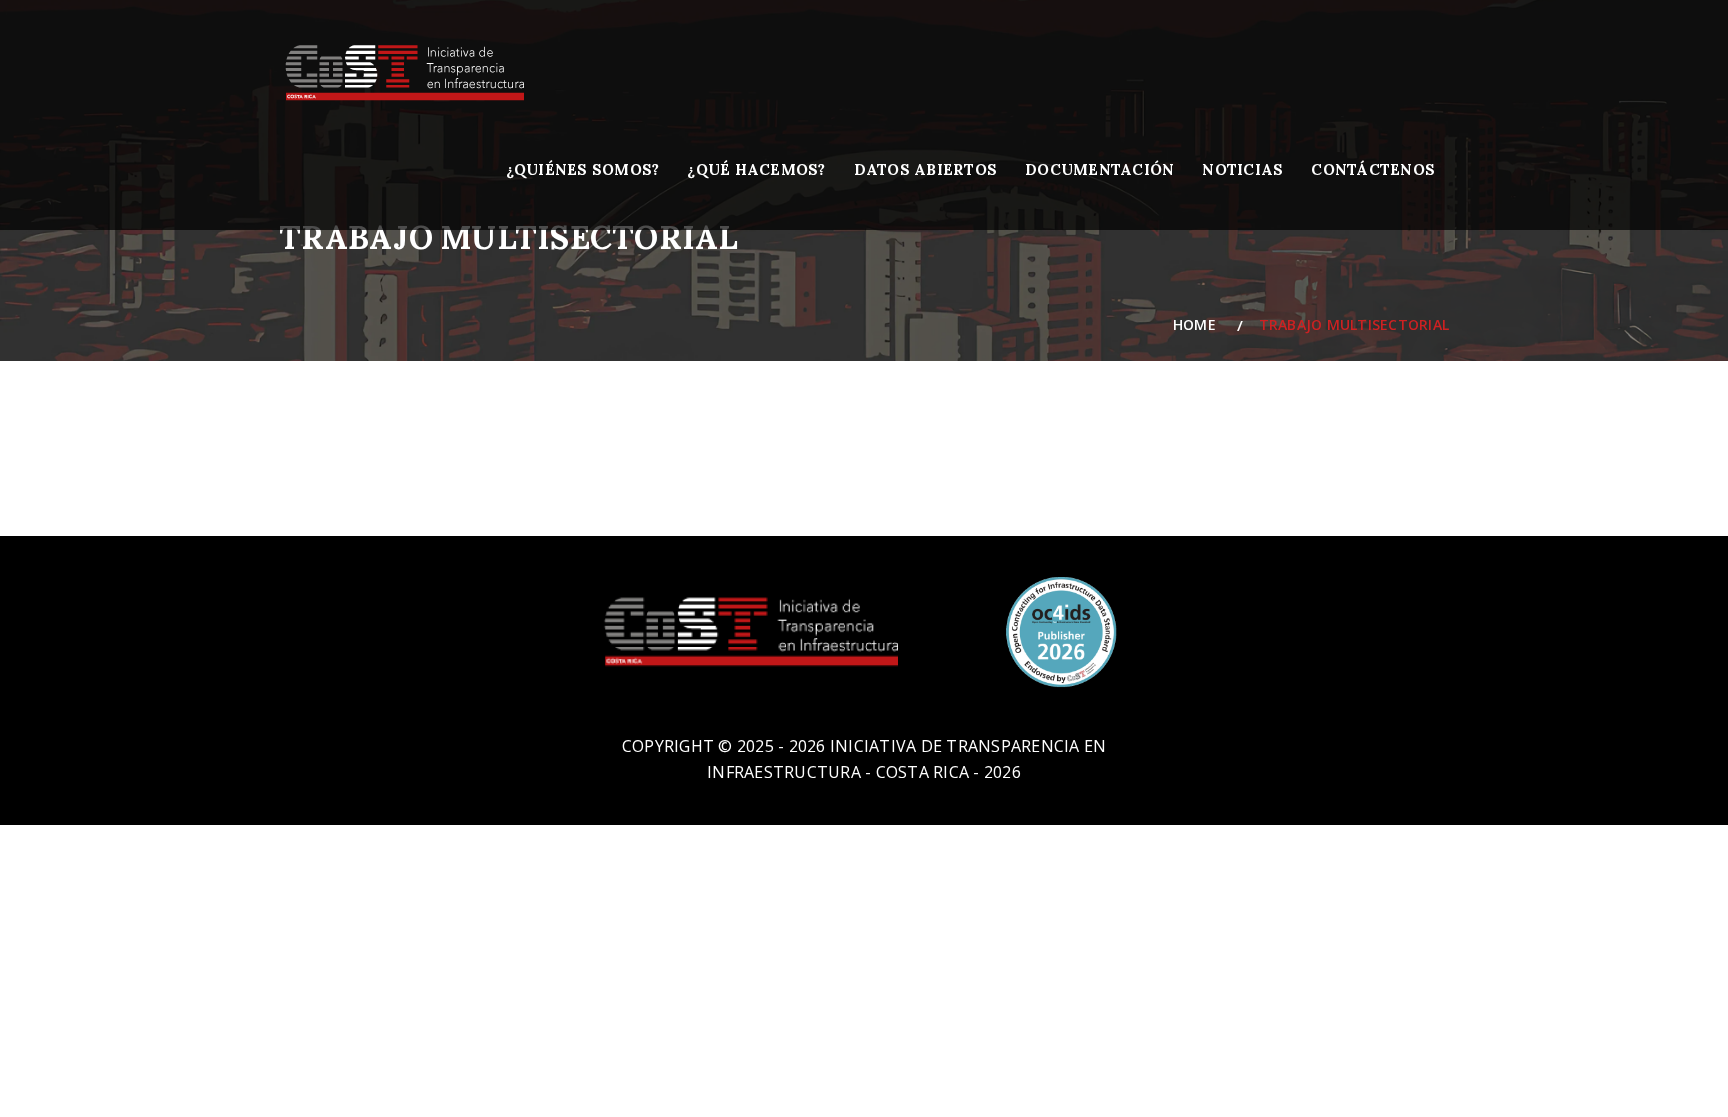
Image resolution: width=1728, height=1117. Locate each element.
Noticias (1242, 169)
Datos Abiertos (926, 169)
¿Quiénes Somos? (583, 169)
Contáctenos (1373, 169)
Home (1199, 324)
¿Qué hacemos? (756, 169)
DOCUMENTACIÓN (1099, 169)
